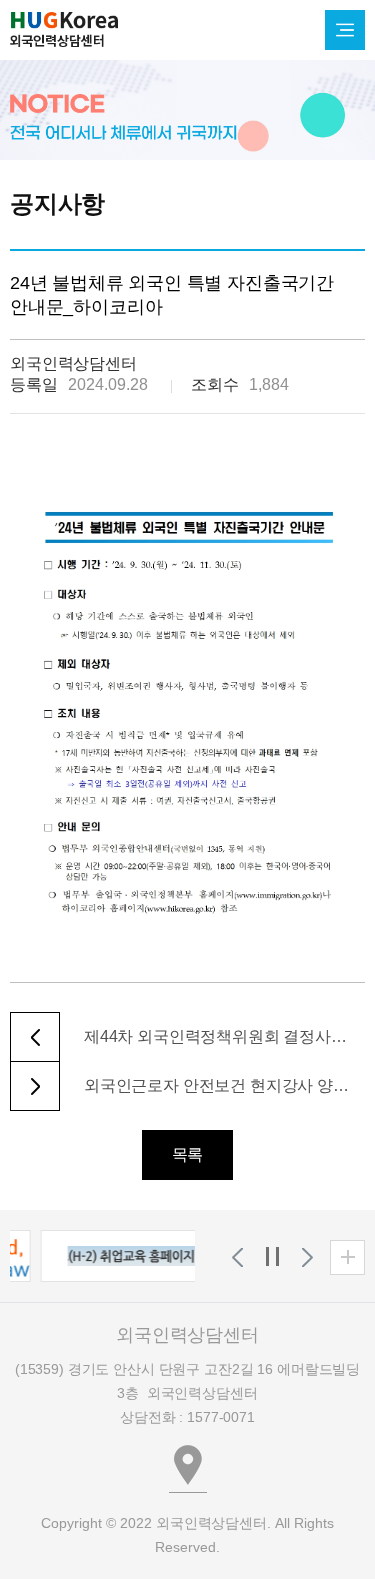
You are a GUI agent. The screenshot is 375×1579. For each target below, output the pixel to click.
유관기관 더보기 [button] (347, 1257)
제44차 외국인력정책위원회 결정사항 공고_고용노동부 (217, 1036)
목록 (188, 1154)
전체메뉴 (345, 30)
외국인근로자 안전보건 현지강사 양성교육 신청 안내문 (217, 1085)
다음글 (35, 1086)
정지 (272, 1257)
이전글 (35, 1037)
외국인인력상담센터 (64, 29)
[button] (126, 1256)
